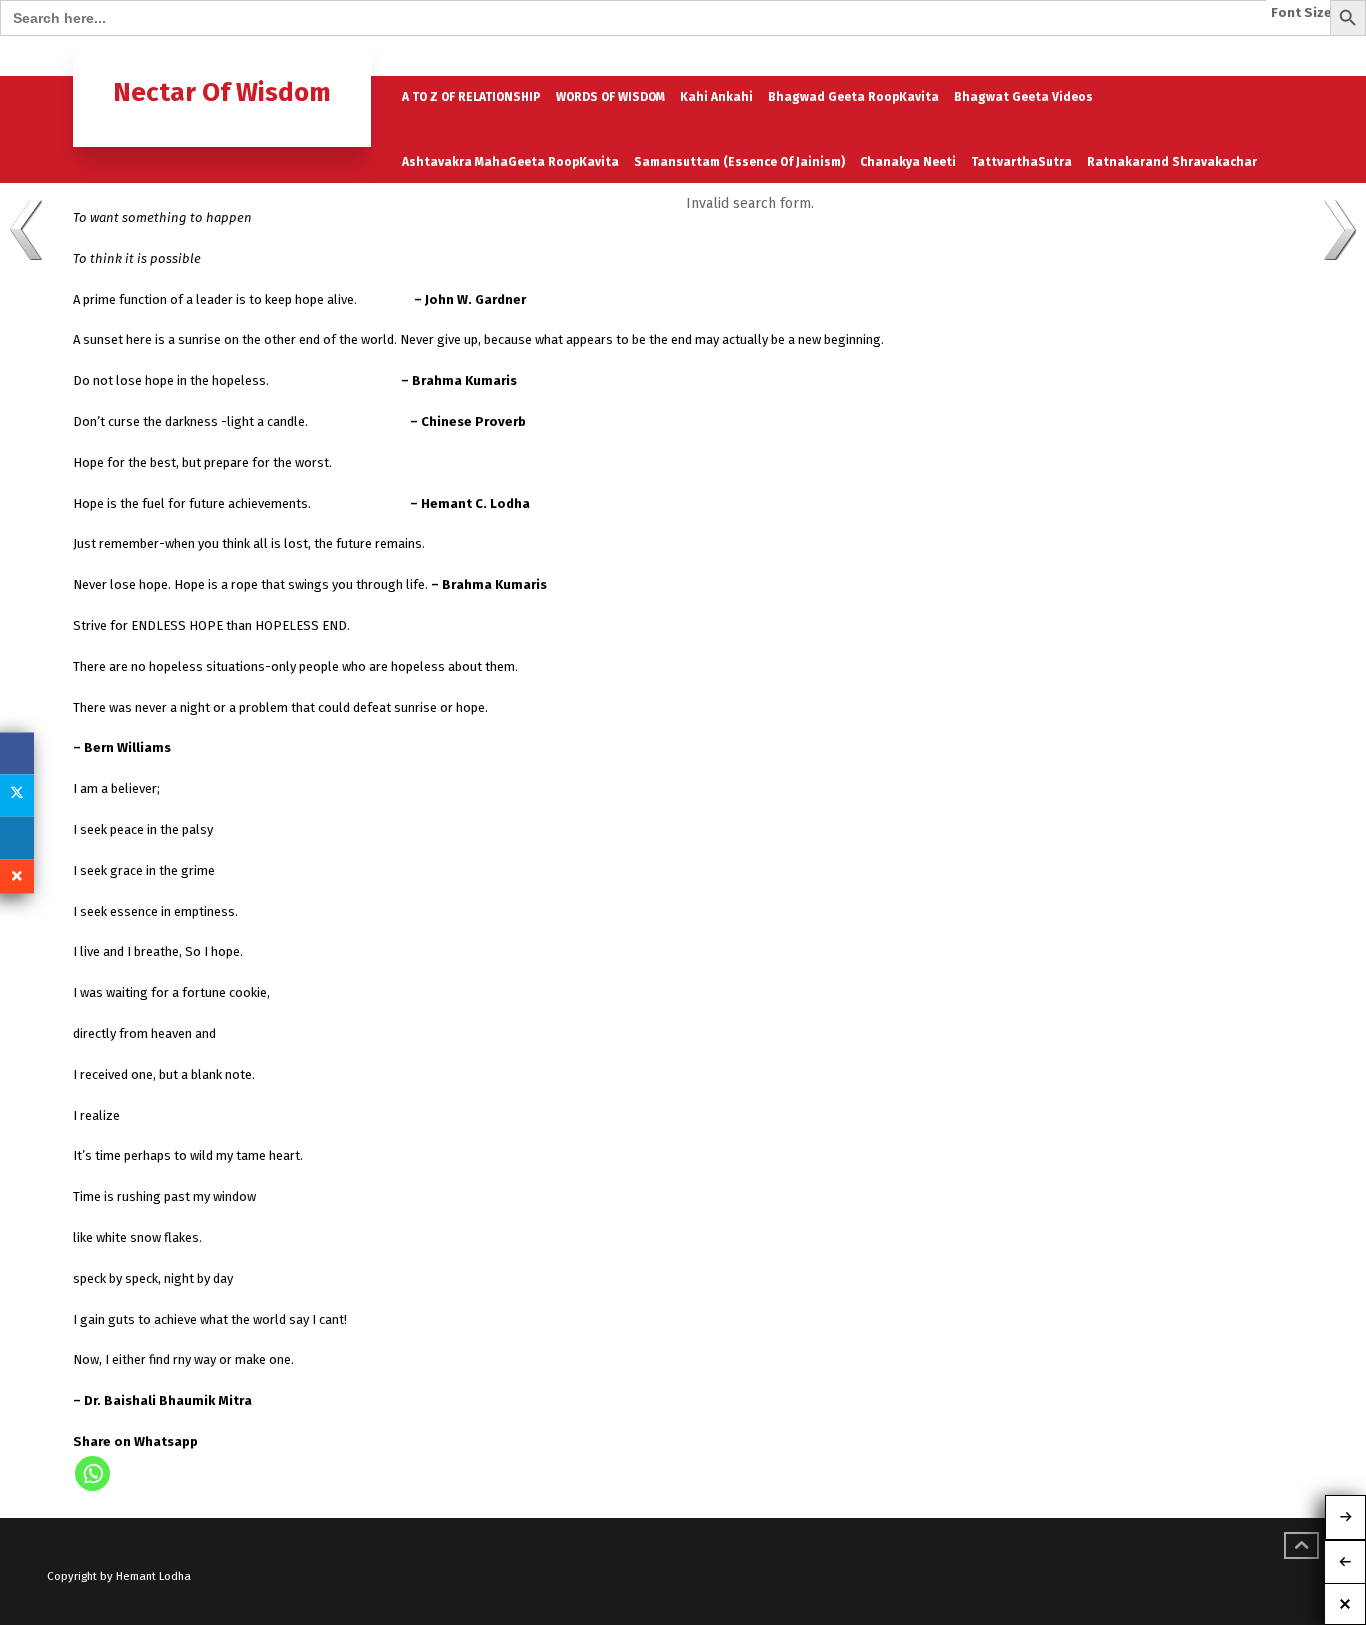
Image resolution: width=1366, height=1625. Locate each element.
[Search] (1276, 56)
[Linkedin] (17, 838)
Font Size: (1303, 13)
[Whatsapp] (92, 1473)
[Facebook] (17, 753)
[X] (17, 795)
